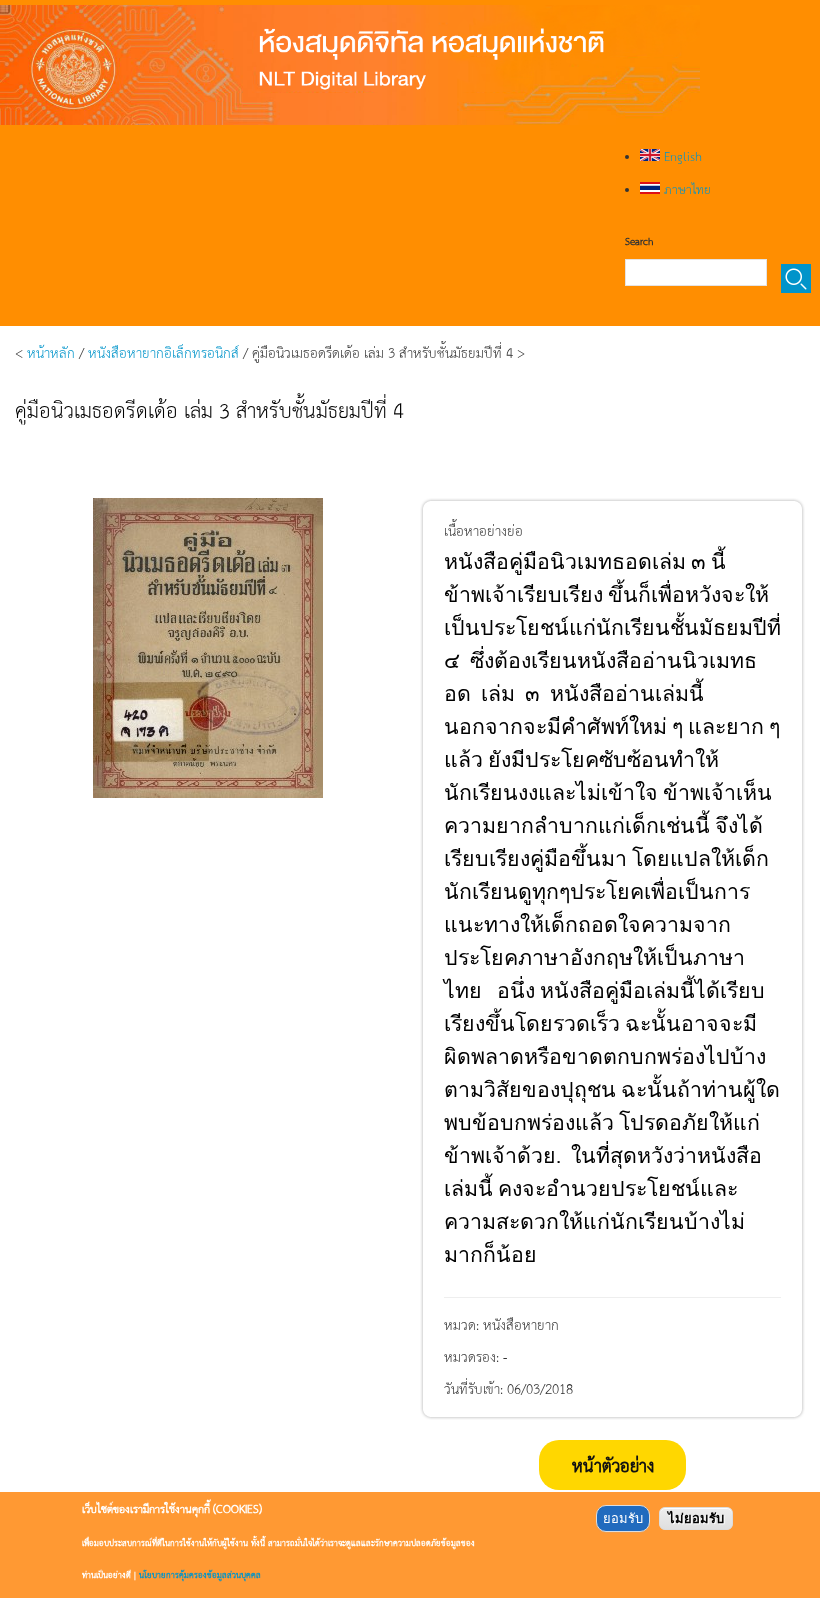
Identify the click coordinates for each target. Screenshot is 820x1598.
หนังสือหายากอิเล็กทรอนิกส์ (163, 352)
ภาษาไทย (685, 189)
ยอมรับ (623, 1518)
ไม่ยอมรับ (696, 1518)
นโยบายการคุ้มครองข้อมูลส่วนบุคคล (200, 1574)
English (681, 156)
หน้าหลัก (51, 352)
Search (639, 241)
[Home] (350, 65)
